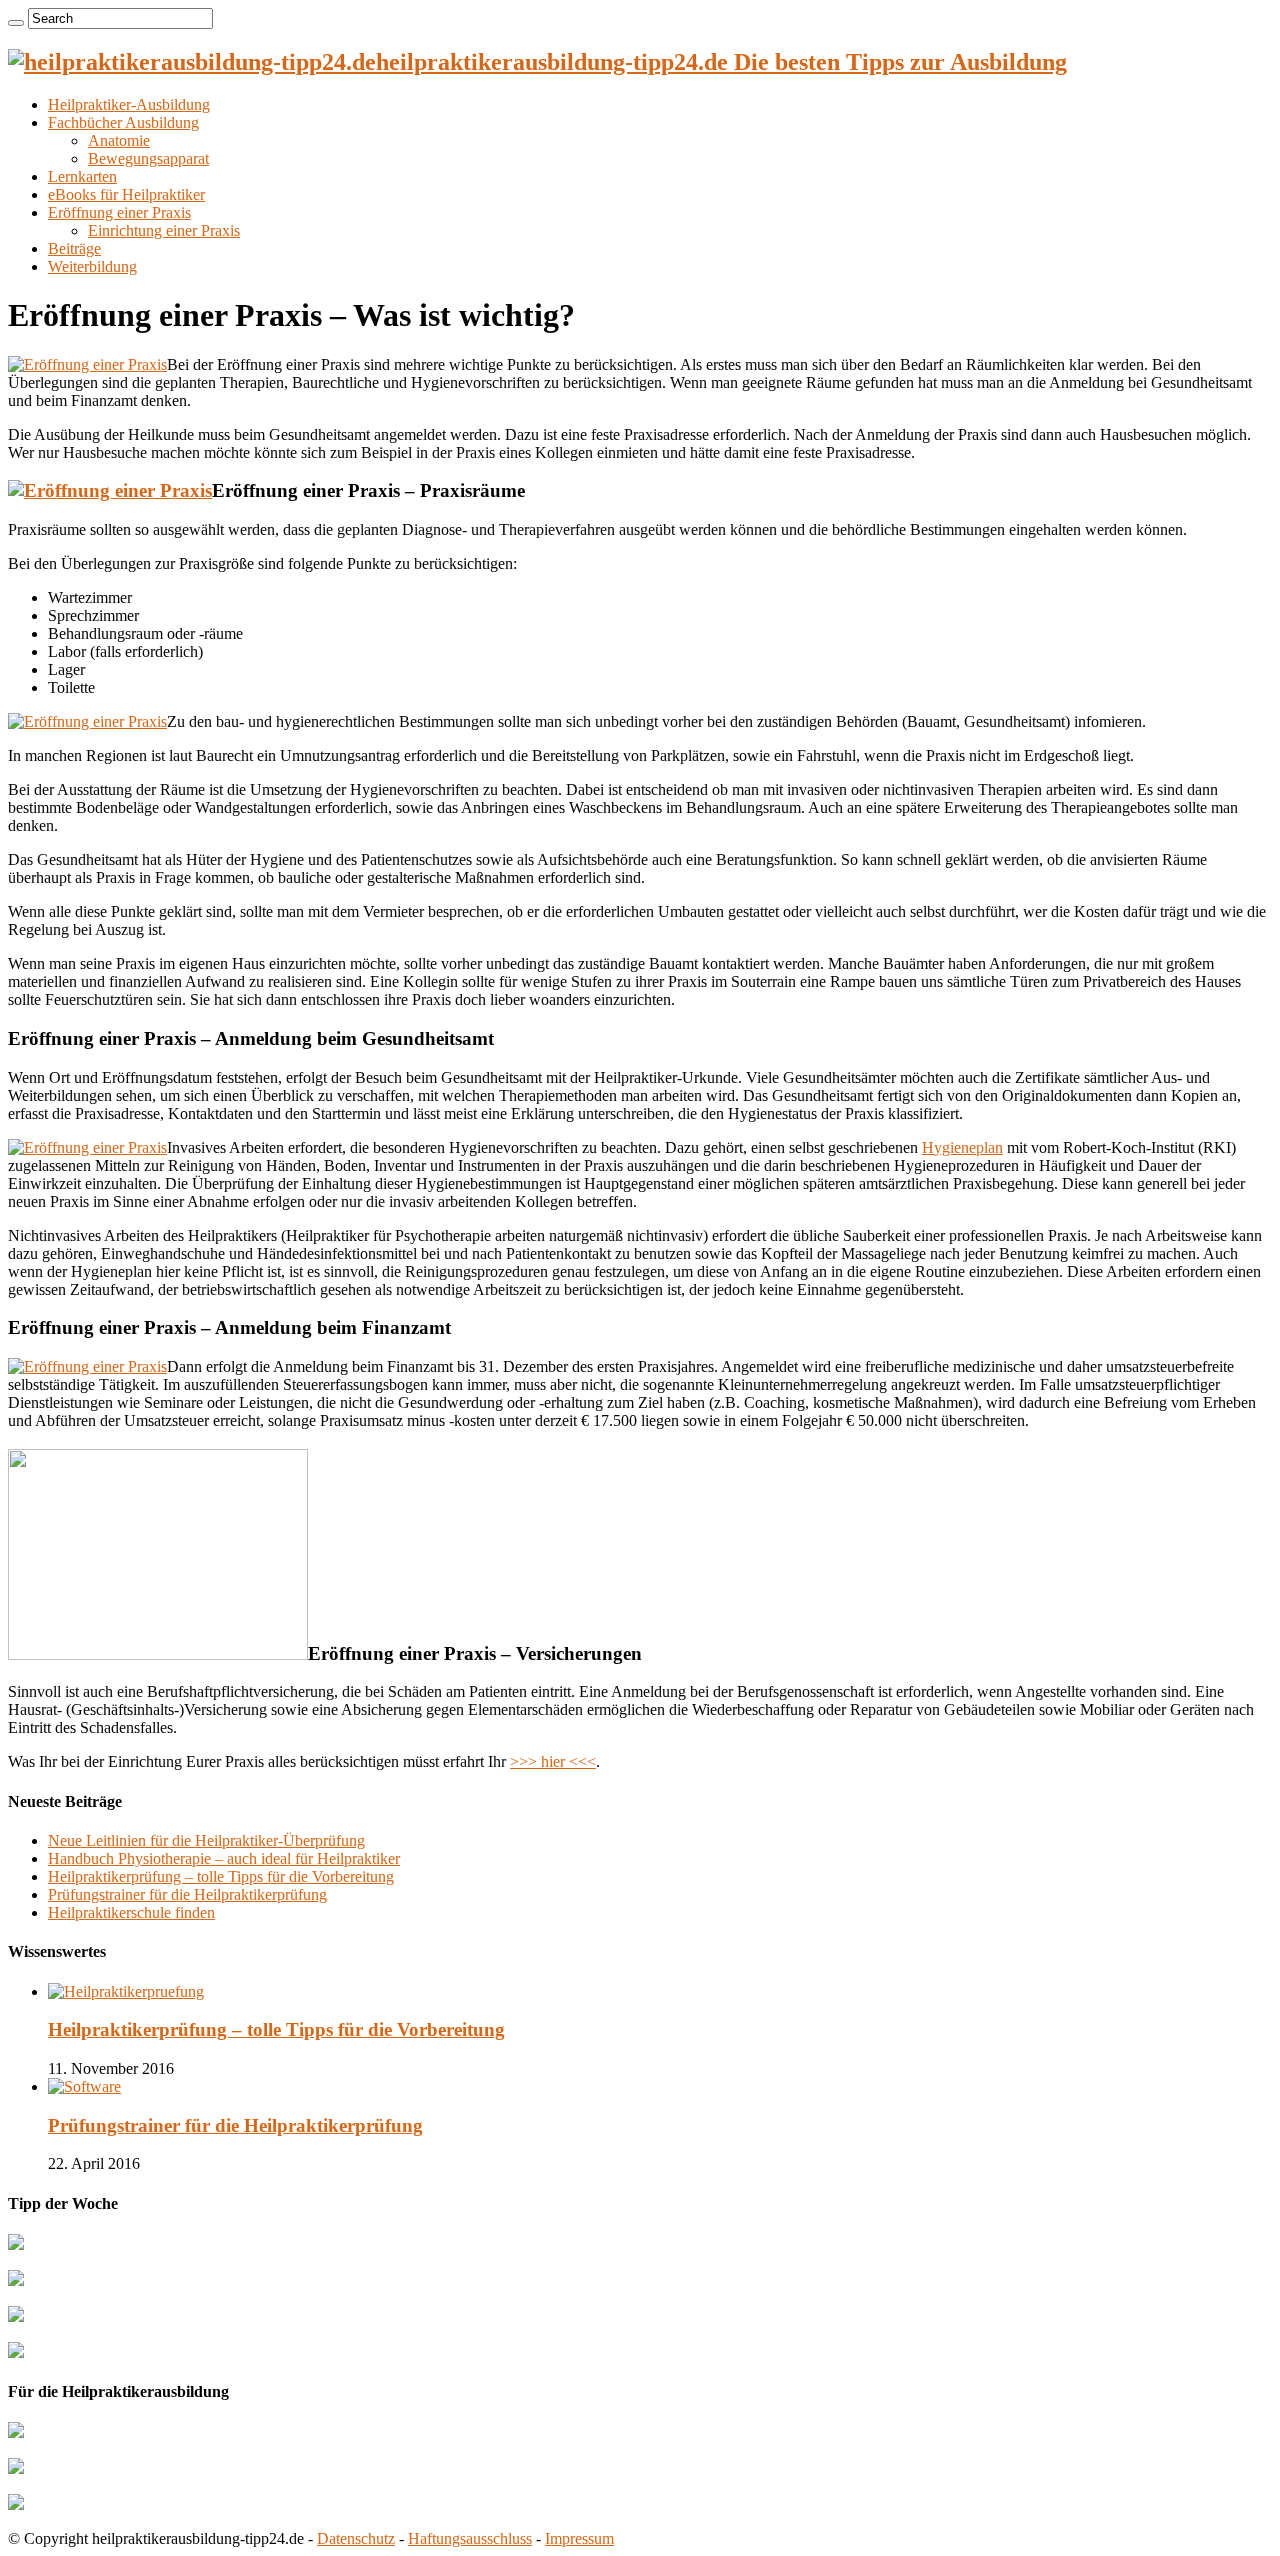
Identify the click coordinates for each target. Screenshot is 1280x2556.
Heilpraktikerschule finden (131, 1912)
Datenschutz (356, 2538)
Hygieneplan (962, 1147)
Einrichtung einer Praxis (164, 230)
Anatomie (119, 140)
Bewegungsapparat (148, 158)
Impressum (579, 2538)
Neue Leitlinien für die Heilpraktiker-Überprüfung (206, 1840)
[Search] (16, 23)
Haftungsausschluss (470, 2538)
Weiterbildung (92, 266)
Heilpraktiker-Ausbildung (129, 104)
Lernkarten (82, 176)
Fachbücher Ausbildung (123, 122)
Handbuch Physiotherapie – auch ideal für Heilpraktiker (224, 1858)
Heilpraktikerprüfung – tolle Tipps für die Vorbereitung (221, 1876)
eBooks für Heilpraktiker (126, 194)
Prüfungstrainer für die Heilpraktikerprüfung (187, 1894)
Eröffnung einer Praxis (119, 212)
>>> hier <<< (553, 1761)
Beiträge (74, 248)
